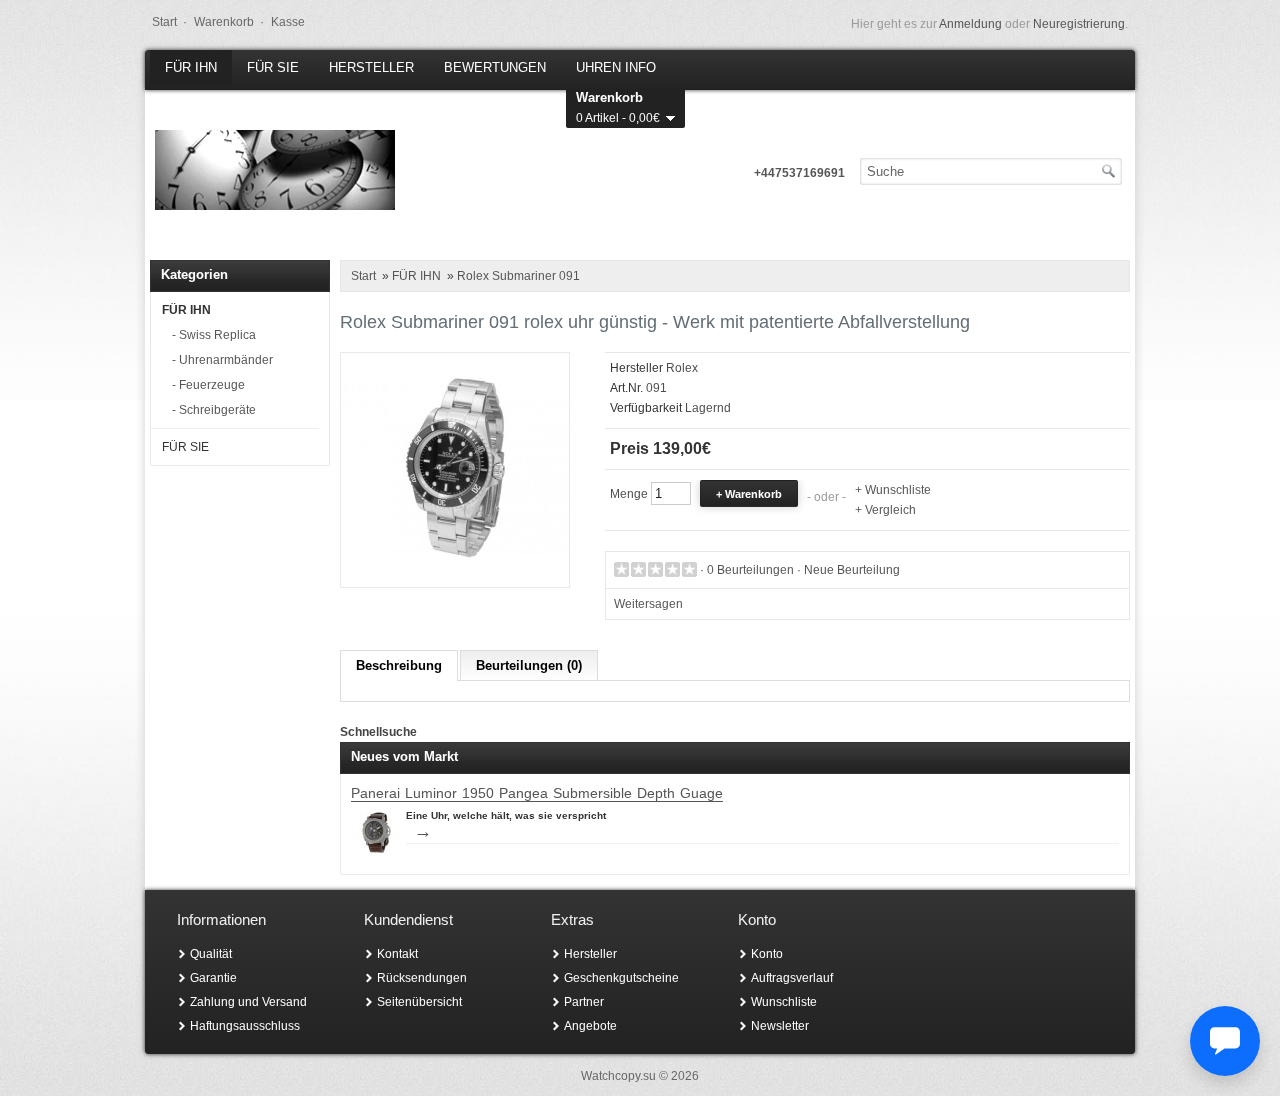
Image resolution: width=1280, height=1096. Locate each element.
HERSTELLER (371, 67)
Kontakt (397, 954)
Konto (767, 954)
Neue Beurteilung (852, 570)
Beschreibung (399, 665)
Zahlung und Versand (248, 1002)
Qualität (211, 954)
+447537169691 (799, 173)
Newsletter (780, 1026)
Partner (584, 1002)
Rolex (682, 368)
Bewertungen (495, 67)
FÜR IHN (191, 67)
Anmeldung (970, 24)
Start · (169, 22)
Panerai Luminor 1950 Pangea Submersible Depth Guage (537, 793)
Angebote (590, 1026)
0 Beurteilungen (750, 570)
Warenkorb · (229, 22)
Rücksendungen (422, 978)
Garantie (213, 978)
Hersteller (590, 954)
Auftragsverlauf (792, 978)
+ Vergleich (885, 510)
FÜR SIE (273, 67)
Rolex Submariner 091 (518, 276)
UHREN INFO (616, 67)
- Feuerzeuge (208, 385)
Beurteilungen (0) (529, 665)
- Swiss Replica (214, 335)
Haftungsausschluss (245, 1026)
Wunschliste (784, 1002)
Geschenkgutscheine (621, 978)
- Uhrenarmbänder (222, 360)
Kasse (288, 22)
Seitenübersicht (419, 1002)
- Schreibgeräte (214, 410)
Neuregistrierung (1079, 24)
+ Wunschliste (893, 490)
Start (363, 276)
